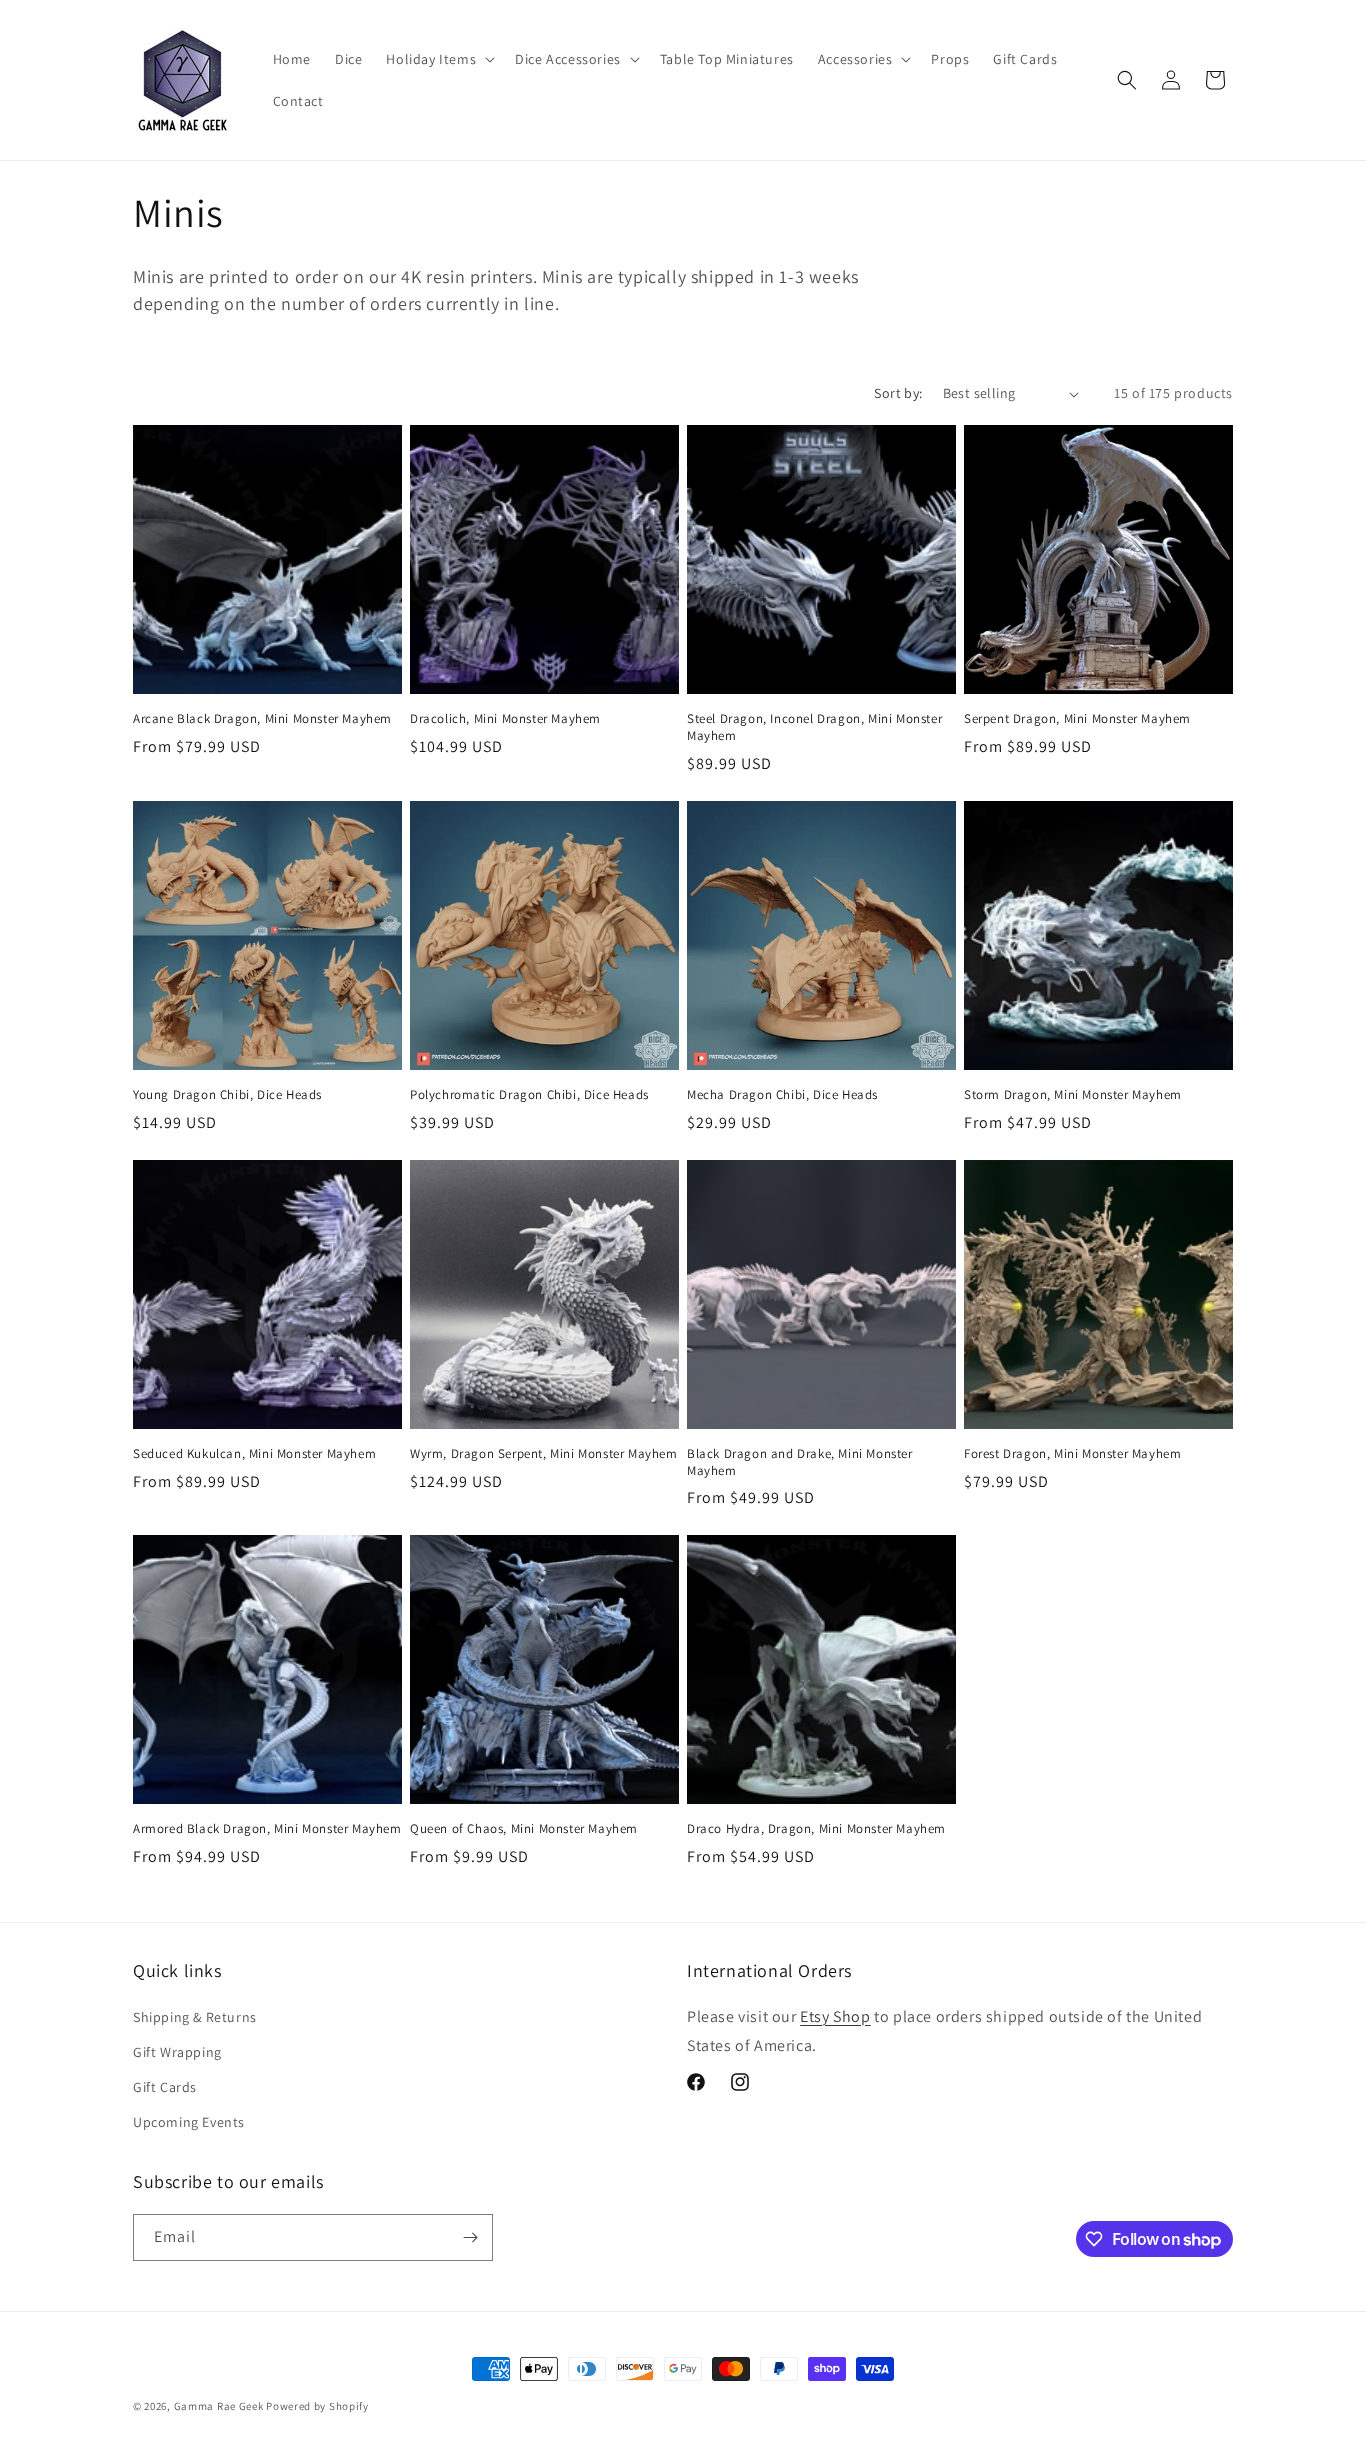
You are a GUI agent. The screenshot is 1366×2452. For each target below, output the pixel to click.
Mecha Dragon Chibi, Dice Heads (782, 1095)
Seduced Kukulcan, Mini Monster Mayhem (254, 1454)
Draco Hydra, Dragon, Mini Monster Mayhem (816, 1829)
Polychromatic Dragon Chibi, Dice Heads (529, 1095)
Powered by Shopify (317, 2406)
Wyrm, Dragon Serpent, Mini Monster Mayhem (544, 1454)
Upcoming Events (189, 2122)
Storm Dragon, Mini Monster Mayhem (1073, 1095)
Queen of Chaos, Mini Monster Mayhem (524, 1829)
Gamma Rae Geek (219, 2406)
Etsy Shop (835, 2016)
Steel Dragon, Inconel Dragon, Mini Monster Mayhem (814, 727)
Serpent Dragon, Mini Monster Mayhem (1077, 719)
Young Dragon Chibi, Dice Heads (227, 1095)
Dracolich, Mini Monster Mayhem (505, 719)
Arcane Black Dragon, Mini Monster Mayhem (262, 719)
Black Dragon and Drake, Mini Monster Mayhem (800, 1462)
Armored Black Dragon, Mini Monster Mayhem (267, 1829)
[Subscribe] (470, 2237)
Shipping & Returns (195, 2017)
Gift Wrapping (177, 2052)
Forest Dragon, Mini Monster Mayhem (1072, 1454)
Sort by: (898, 393)
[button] (438, 59)
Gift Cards (165, 2087)
